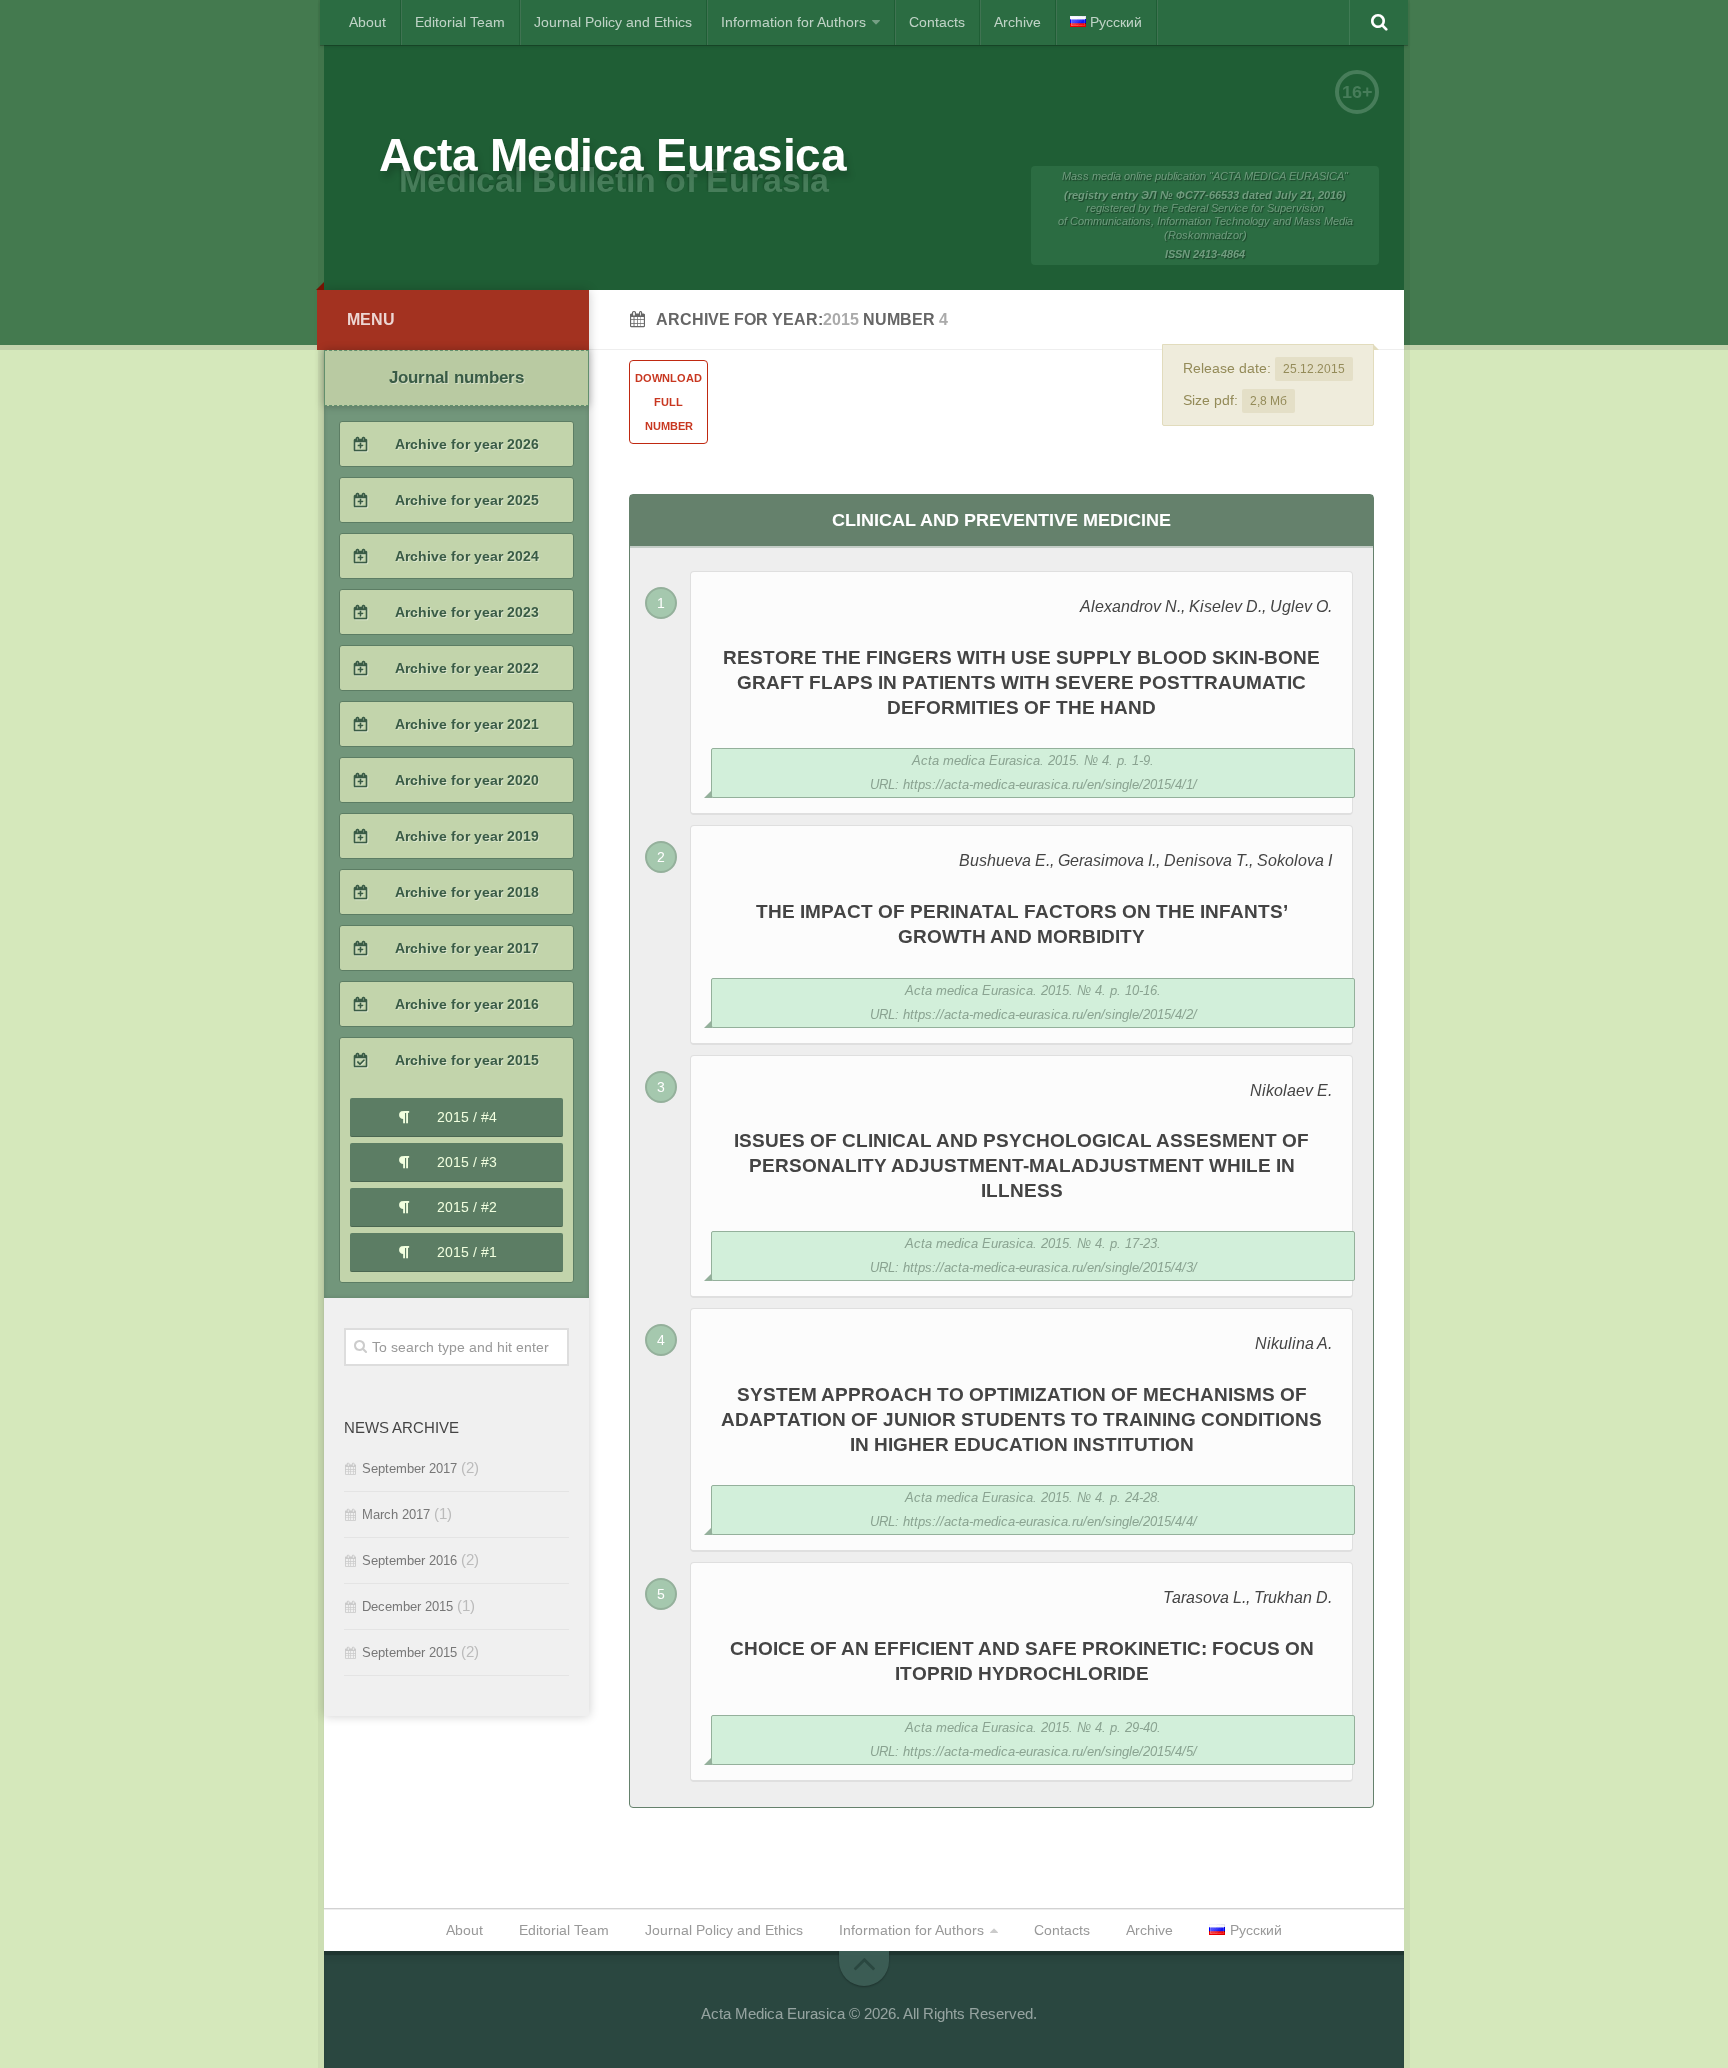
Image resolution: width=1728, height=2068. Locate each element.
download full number (668, 402)
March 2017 (396, 1514)
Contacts (937, 22)
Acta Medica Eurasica (612, 155)
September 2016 (409, 1560)
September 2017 (409, 1468)
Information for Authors (793, 22)
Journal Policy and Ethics (613, 22)
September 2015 (409, 1652)
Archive (1017, 22)
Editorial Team (460, 22)
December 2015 (407, 1606)
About (367, 22)
